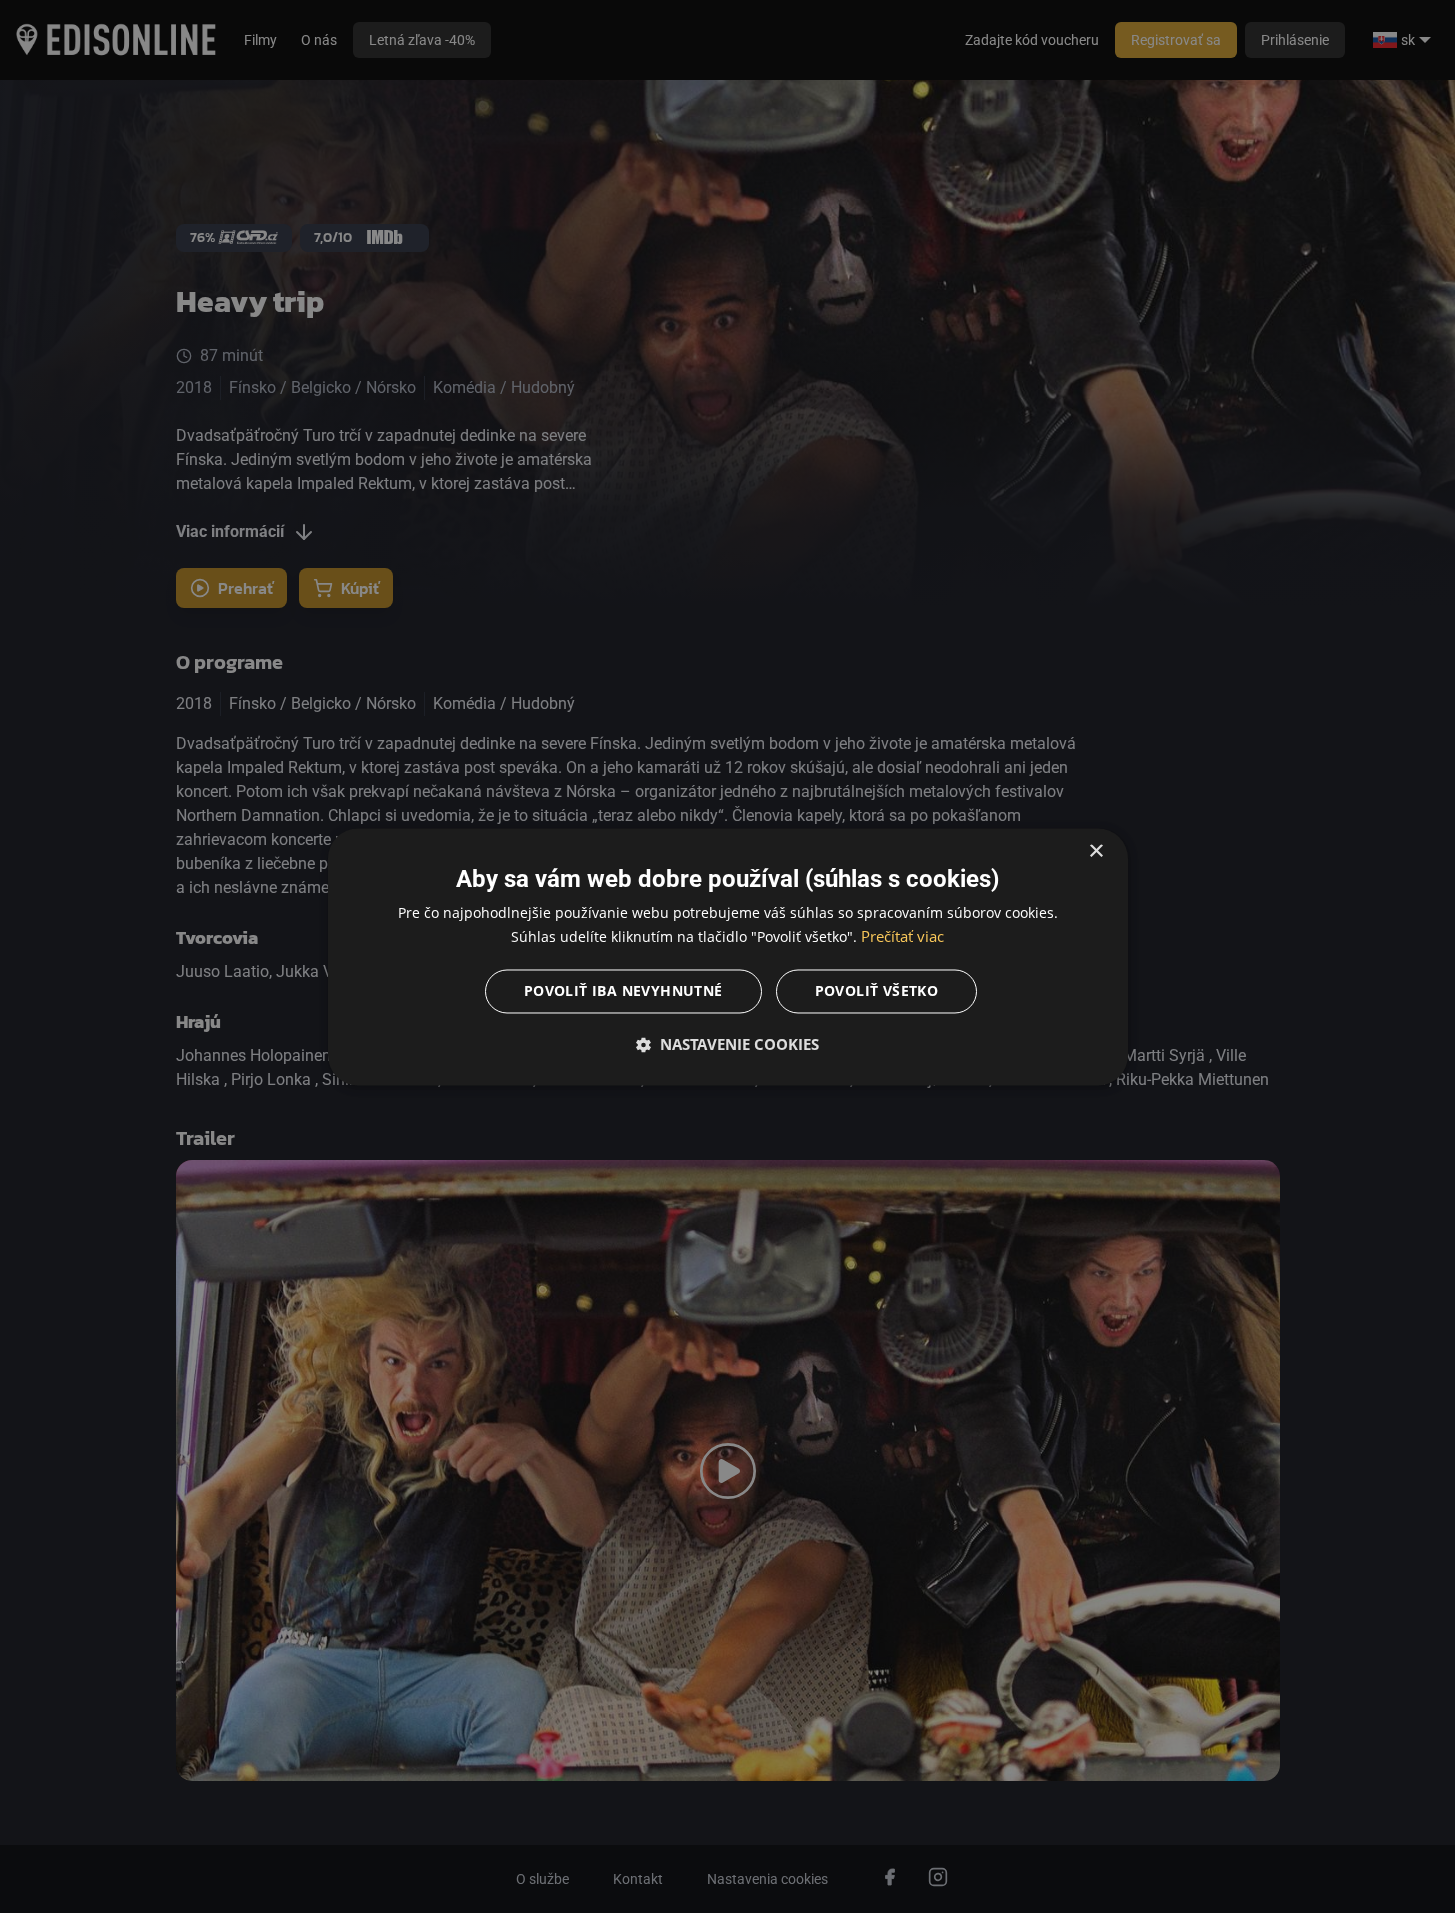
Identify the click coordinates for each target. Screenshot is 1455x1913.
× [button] (1095, 851)
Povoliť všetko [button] (877, 990)
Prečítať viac (902, 936)
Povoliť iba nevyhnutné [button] (623, 990)
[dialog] (728, 956)
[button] (728, 1044)
